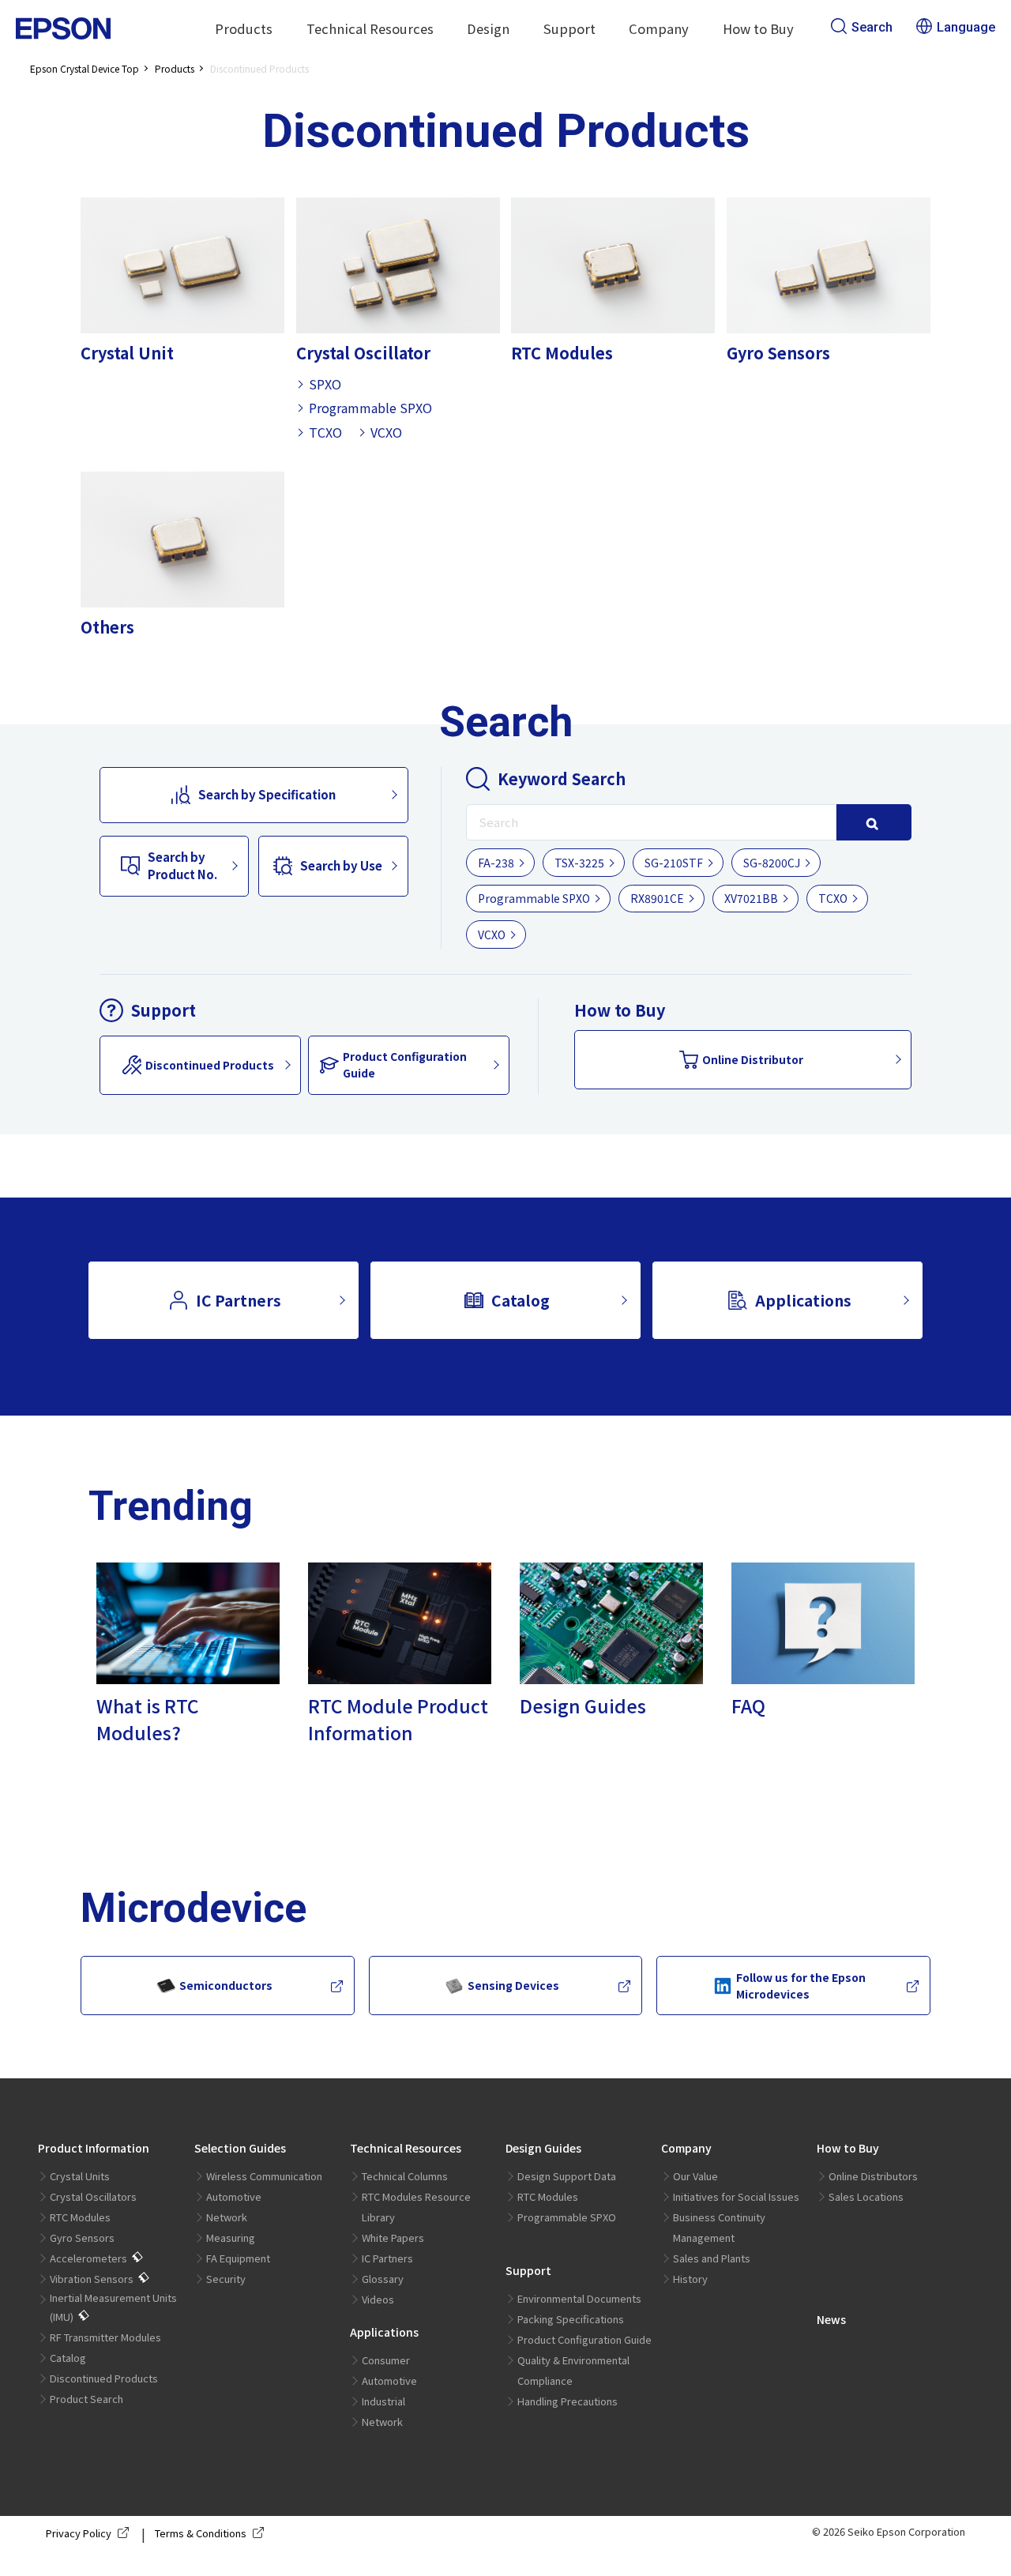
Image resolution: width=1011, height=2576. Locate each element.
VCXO (386, 432)
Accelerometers (88, 2258)
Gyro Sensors (82, 2238)
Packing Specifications (571, 2319)
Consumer (386, 2360)
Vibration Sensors (92, 2279)
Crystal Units (80, 2176)
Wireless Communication (264, 2176)
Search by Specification (267, 794)
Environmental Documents (579, 2298)
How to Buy (848, 2148)
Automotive (234, 2196)
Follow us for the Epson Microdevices (801, 1986)
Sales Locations (866, 2196)
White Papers (393, 2238)
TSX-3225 (579, 863)
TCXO (325, 432)
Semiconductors (226, 1985)
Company (686, 2148)
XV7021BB (751, 898)
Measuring (231, 2238)
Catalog (521, 1300)
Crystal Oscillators (93, 2196)
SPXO (325, 384)
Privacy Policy (79, 2533)
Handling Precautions (568, 2401)
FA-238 (496, 863)
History (690, 2279)
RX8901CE (657, 898)
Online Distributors (873, 2176)
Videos (378, 2299)
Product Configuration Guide (405, 1064)
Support (528, 2270)
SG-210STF (674, 863)
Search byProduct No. (182, 866)
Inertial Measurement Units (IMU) (113, 2307)
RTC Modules (80, 2217)
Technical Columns (405, 2176)
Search (872, 27)
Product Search (86, 2399)
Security (226, 2279)
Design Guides (543, 2148)
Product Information (94, 2148)
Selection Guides (240, 2148)
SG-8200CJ (772, 863)
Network (227, 2217)
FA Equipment (238, 2258)
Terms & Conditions (201, 2533)
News (831, 2319)
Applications (803, 1300)
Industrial (383, 2401)
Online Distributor (753, 1059)
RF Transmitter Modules (105, 2337)
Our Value (695, 2176)
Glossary (383, 2279)
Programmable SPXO (370, 408)
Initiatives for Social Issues (736, 2196)
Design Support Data (567, 2176)
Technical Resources (406, 2148)
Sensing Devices (513, 1985)
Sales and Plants (712, 2258)
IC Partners (239, 1300)
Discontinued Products (210, 1065)
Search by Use (341, 865)
